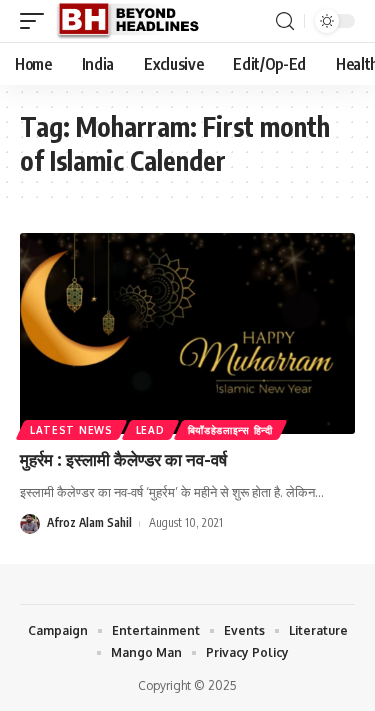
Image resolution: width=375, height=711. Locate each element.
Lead (150, 430)
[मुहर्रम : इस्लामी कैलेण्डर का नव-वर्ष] (187, 333)
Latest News (71, 430)
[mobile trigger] (37, 21)
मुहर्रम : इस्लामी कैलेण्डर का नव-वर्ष (123, 459)
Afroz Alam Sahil (89, 522)
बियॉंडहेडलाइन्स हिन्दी (230, 430)
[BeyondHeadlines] (135, 21)
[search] (285, 21)
